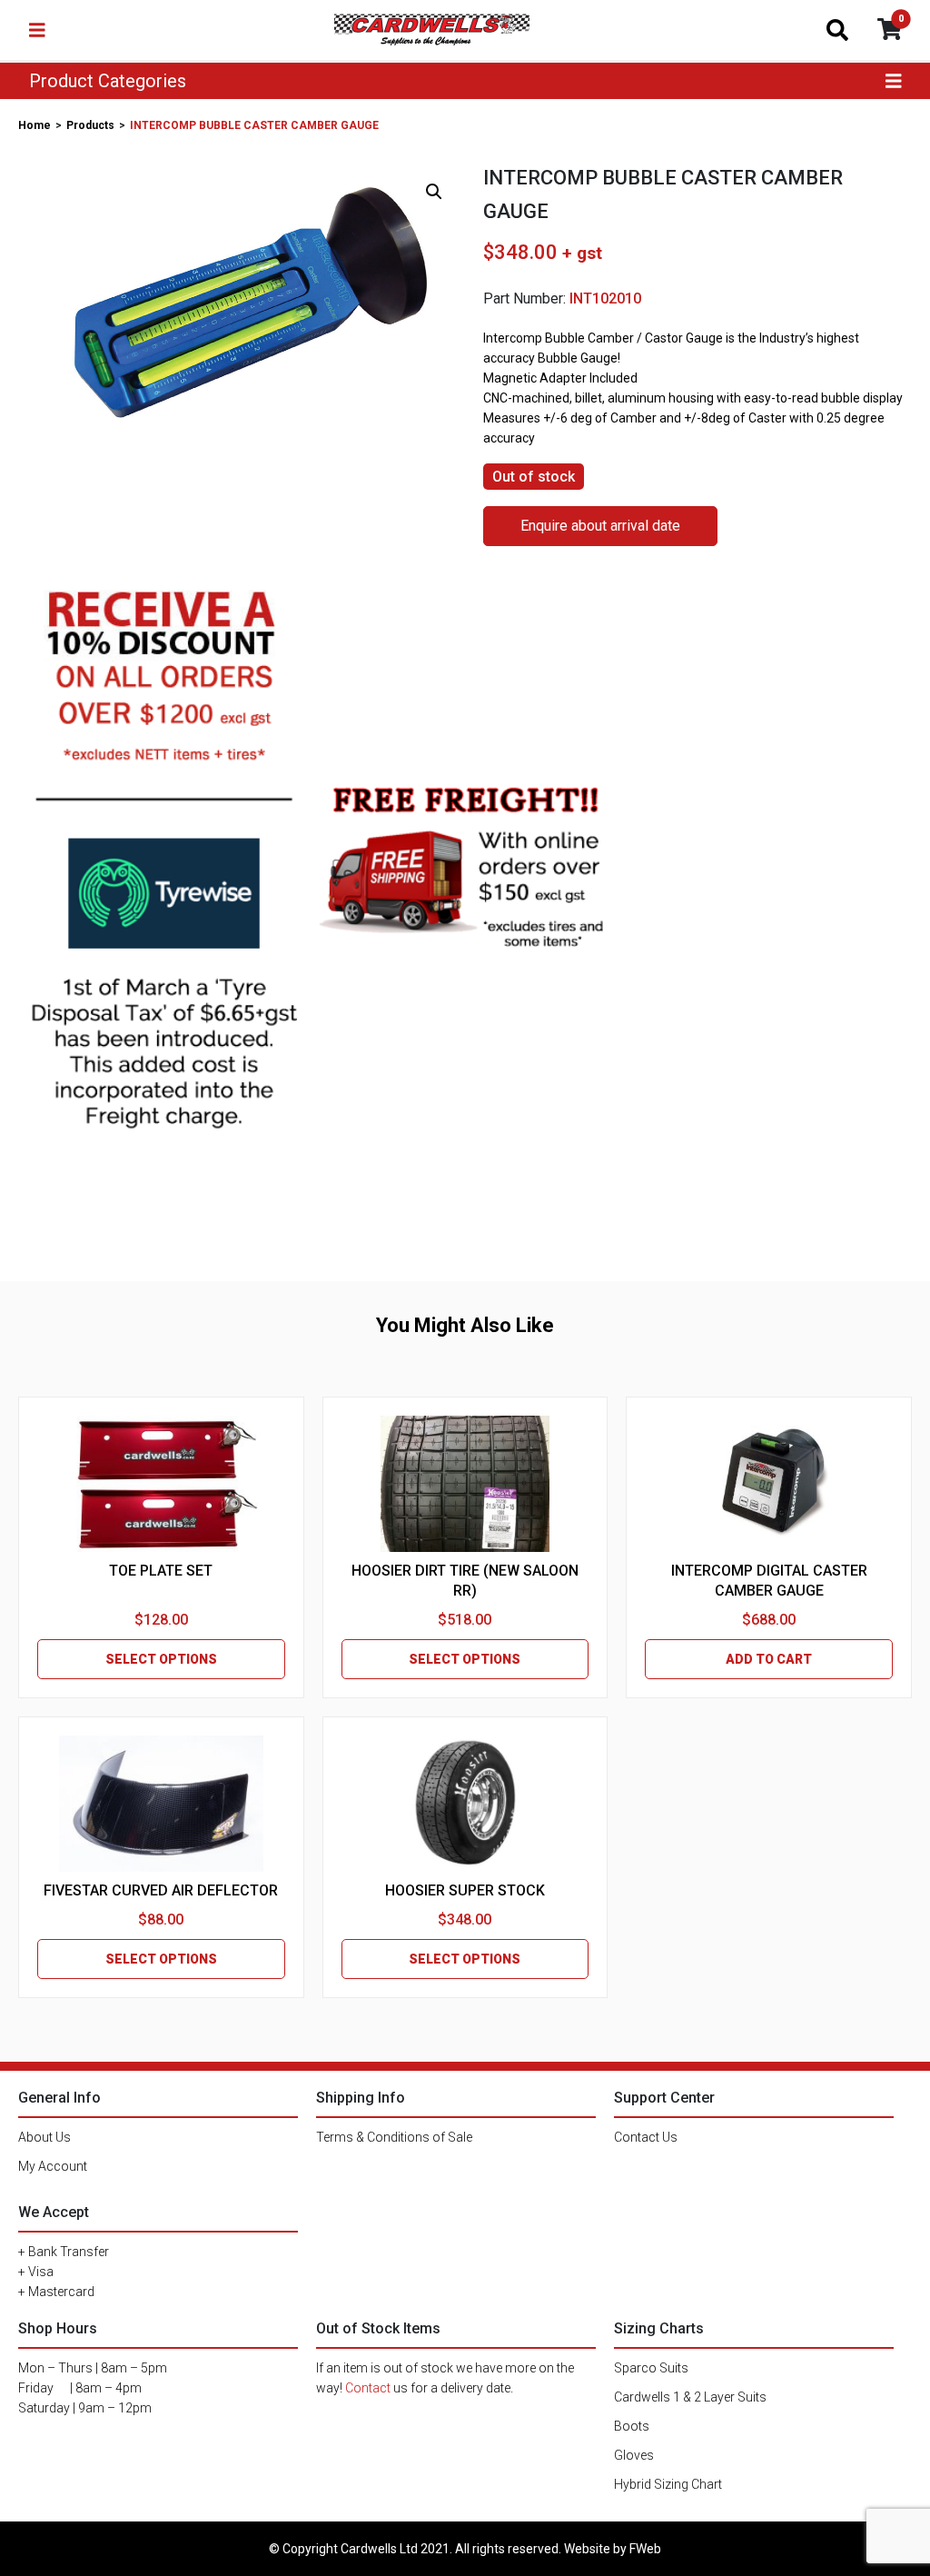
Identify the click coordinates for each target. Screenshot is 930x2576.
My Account (53, 2166)
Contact (368, 2388)
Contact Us (646, 2137)
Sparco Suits (651, 2368)
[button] (434, 192)
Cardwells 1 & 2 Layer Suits (690, 2397)
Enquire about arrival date (600, 526)
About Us (45, 2137)
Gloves (634, 2455)
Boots (632, 2426)
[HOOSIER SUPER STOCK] (465, 1804)
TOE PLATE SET (161, 1571)
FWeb (645, 2549)
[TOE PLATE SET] (161, 1484)
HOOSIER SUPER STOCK (465, 1890)
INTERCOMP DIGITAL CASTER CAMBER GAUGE (769, 1581)
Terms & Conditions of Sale (394, 2137)
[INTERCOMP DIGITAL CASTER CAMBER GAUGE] (769, 1484)
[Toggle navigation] (37, 30)
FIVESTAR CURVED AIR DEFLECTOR (161, 1890)
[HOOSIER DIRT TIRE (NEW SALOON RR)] (465, 1484)
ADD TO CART (769, 1659)
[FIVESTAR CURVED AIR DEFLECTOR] (161, 1804)
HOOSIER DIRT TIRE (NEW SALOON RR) (465, 1581)
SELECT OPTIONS (161, 1659)
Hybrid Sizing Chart (668, 2484)
